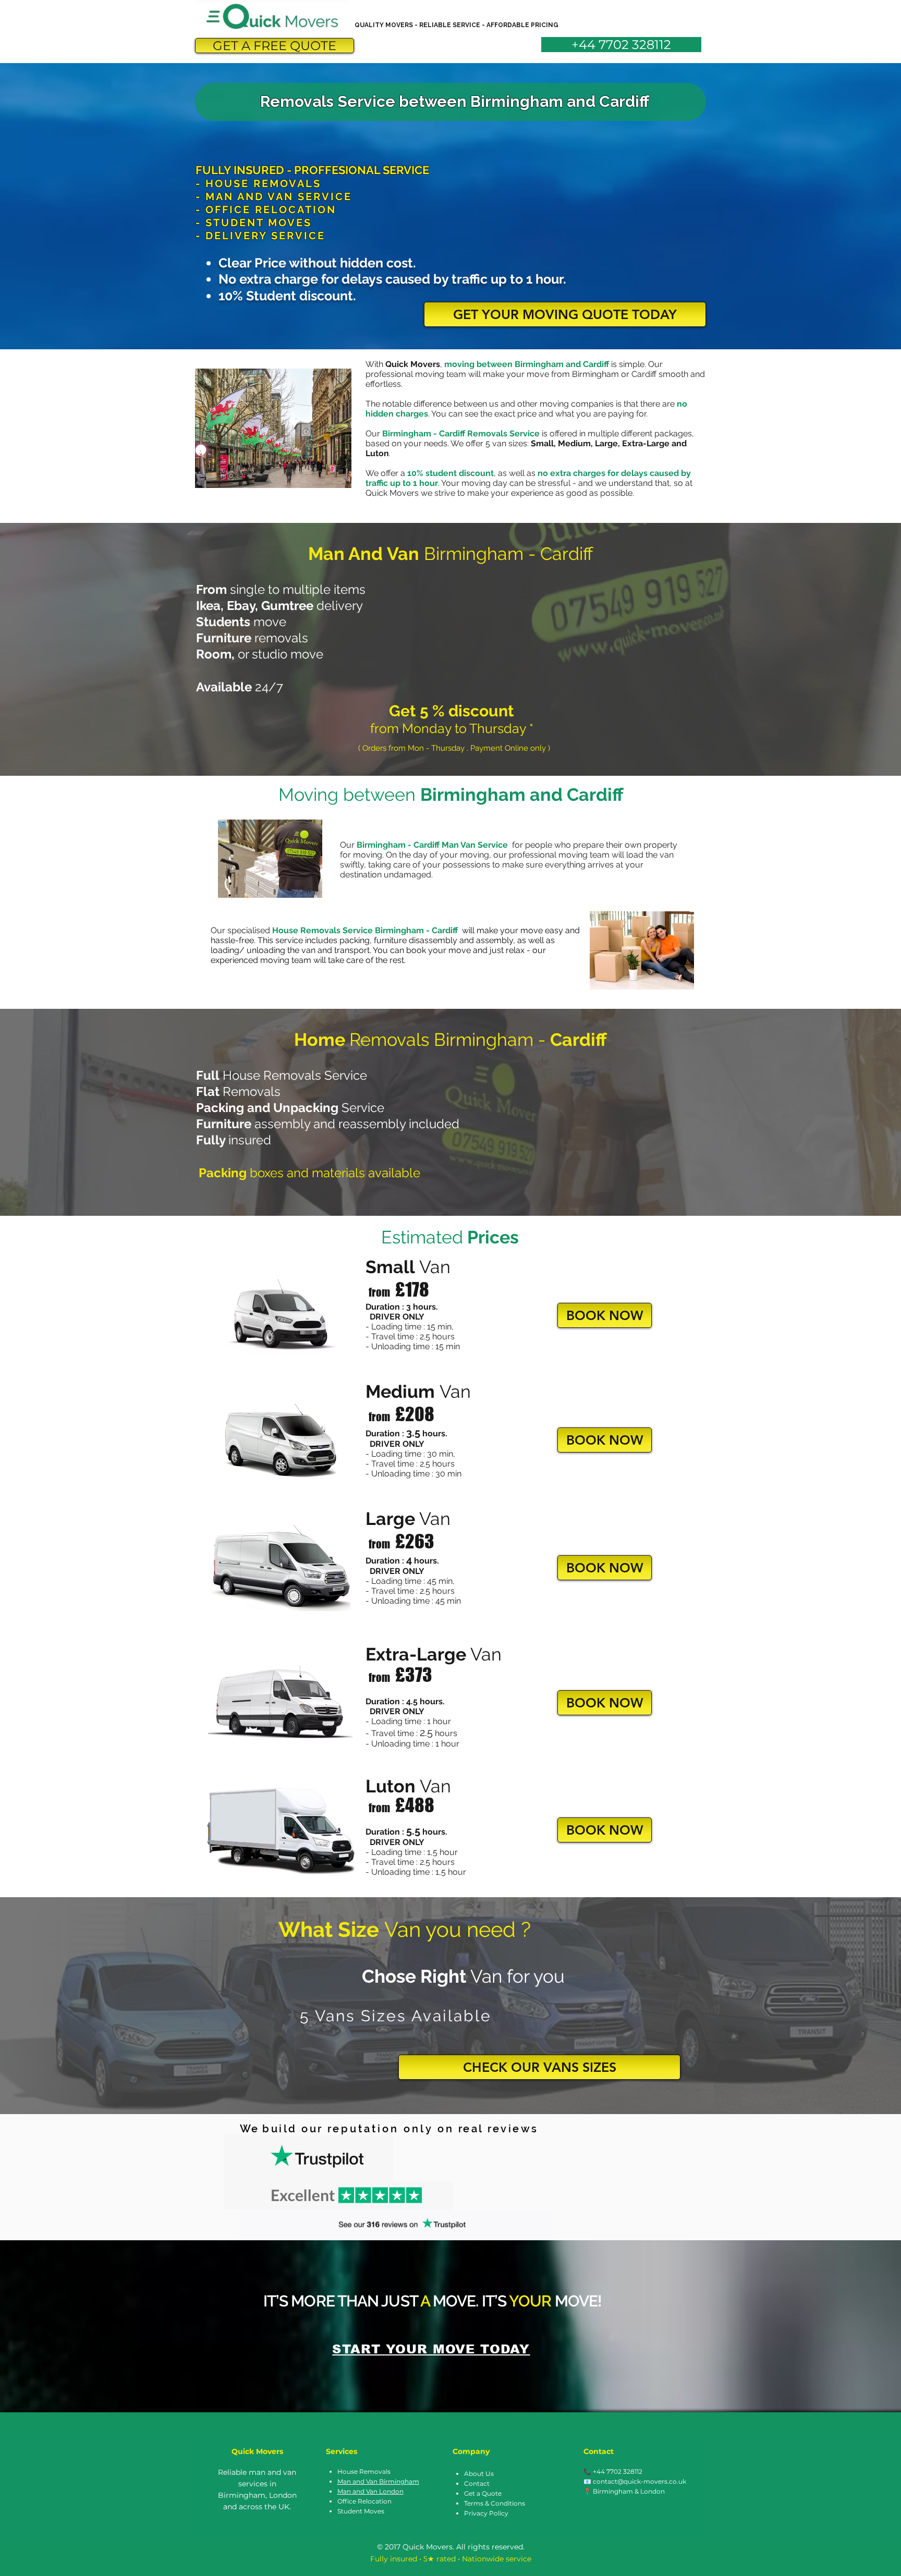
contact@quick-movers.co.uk (640, 2481)
